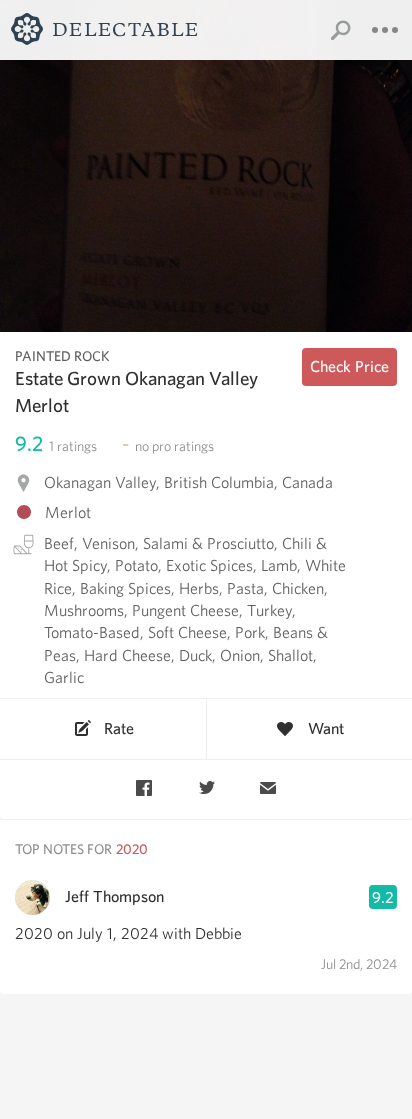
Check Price (349, 366)
